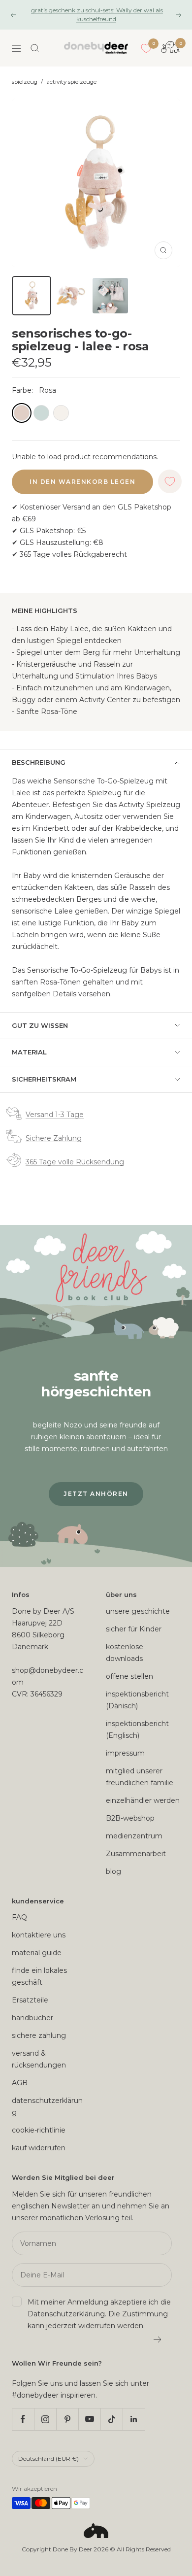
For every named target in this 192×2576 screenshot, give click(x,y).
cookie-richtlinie (39, 2130)
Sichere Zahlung (54, 1138)
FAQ (19, 1917)
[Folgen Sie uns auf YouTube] (89, 2419)
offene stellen (129, 1676)
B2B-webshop (130, 1818)
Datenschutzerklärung (66, 2314)
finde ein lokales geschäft (39, 1976)
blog (113, 1871)
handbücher (32, 2018)
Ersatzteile (30, 2000)
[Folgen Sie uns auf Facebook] (23, 2419)
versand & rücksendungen (39, 2059)
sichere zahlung (39, 2035)
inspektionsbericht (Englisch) (137, 1729)
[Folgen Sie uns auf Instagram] (45, 2419)
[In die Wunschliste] (170, 481)
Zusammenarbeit (136, 1854)
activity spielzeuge (71, 82)
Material (29, 1052)
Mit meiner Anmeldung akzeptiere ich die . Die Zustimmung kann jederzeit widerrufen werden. (99, 2314)
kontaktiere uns (39, 1935)
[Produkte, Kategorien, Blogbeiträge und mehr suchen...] (35, 48)
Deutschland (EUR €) (48, 2458)
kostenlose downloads (125, 1653)
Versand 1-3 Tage (55, 1115)
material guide (37, 1953)
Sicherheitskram (44, 1079)
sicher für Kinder (134, 1629)
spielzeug (25, 82)
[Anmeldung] (158, 2339)
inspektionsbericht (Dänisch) (137, 1700)
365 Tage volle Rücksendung (75, 1162)
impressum (125, 1753)
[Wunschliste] (146, 48)
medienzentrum (134, 1836)
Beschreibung (39, 762)
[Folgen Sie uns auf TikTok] (112, 2419)
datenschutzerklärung (47, 2106)
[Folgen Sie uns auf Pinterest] (67, 2419)
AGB (20, 2083)
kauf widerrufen (39, 2148)
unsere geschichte (138, 1611)
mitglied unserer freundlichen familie (140, 1777)
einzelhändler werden (143, 1800)
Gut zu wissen (40, 1025)
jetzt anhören (96, 1494)
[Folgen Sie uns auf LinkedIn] (134, 2419)
